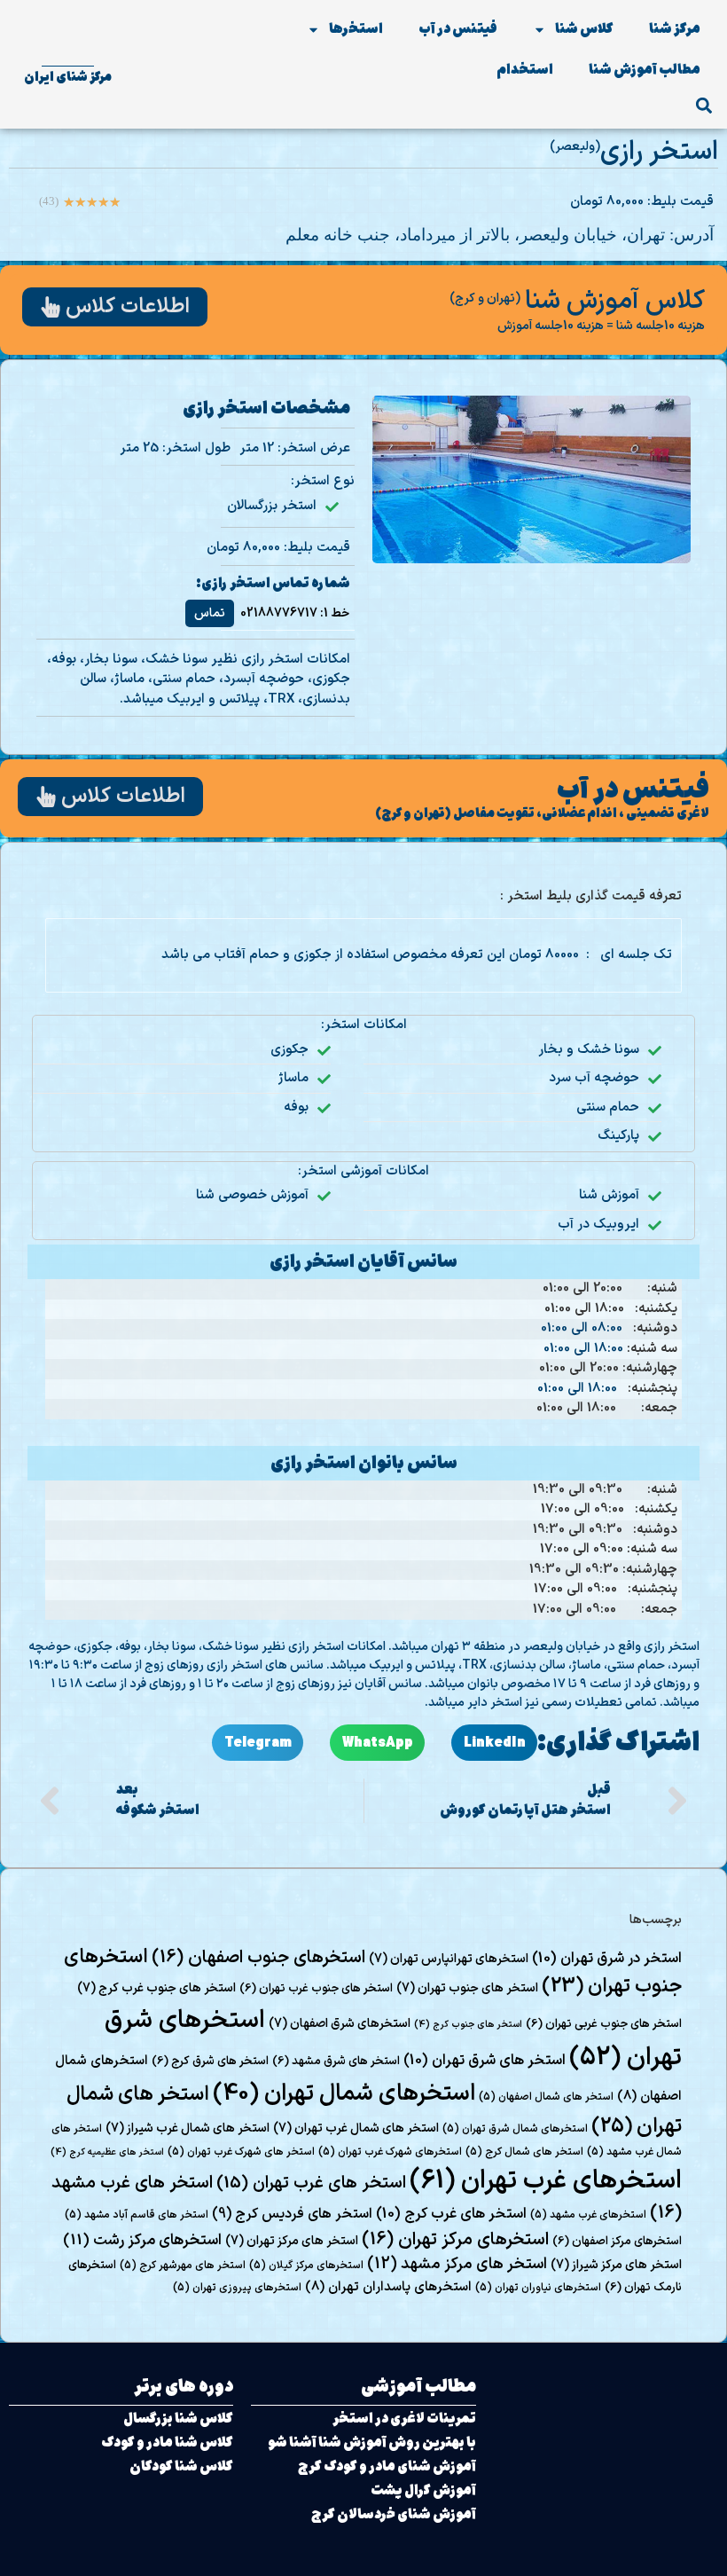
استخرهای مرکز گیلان (306, 2266)
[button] (704, 105)
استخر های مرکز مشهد (457, 2264)
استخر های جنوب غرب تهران (316, 1989)
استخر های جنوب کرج (468, 2024)
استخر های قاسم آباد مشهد (137, 2215)
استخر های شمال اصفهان (546, 2097)
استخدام (525, 70)
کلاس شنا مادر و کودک (167, 2442)
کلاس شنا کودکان (181, 2466)
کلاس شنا (584, 29)
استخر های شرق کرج (210, 2062)
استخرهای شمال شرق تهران (515, 2129)
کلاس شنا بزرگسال (178, 2419)
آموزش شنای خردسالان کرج (394, 2514)
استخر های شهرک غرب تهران (241, 2152)
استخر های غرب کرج (451, 2214)
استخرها (356, 29)
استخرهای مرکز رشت (142, 2241)
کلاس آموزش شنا (615, 302)
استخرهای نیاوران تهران (538, 2288)
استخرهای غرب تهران (546, 2181)
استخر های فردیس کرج (292, 2214)
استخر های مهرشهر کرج (183, 2266)
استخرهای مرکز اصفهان (617, 2242)
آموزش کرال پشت (423, 2490)
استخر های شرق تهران (485, 2061)
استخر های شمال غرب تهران (356, 2128)
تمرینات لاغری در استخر (404, 2419)
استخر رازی (659, 152)
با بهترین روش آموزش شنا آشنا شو (372, 2442)
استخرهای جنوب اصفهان (258, 1958)
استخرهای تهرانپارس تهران (449, 1959)
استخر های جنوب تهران (467, 1988)
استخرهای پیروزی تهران (237, 2288)
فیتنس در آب (458, 29)
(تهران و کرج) (485, 298)
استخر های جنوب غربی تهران (604, 2024)
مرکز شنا (675, 29)
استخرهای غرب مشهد (588, 2215)
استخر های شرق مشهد (336, 2062)
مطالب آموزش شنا (645, 70)
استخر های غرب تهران (311, 2183)
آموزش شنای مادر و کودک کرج (387, 2466)
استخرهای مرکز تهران (455, 2240)
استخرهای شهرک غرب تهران (390, 2152)
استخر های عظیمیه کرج (107, 2152)
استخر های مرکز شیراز (616, 2265)
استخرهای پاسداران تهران (388, 2287)
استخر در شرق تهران (607, 1959)
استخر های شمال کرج (524, 2152)
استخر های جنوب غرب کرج (156, 1988)
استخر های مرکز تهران (292, 2241)
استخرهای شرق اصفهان (340, 2024)
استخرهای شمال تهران (344, 2094)
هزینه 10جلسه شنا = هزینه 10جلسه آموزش (601, 326)
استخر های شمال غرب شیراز (188, 2128)
